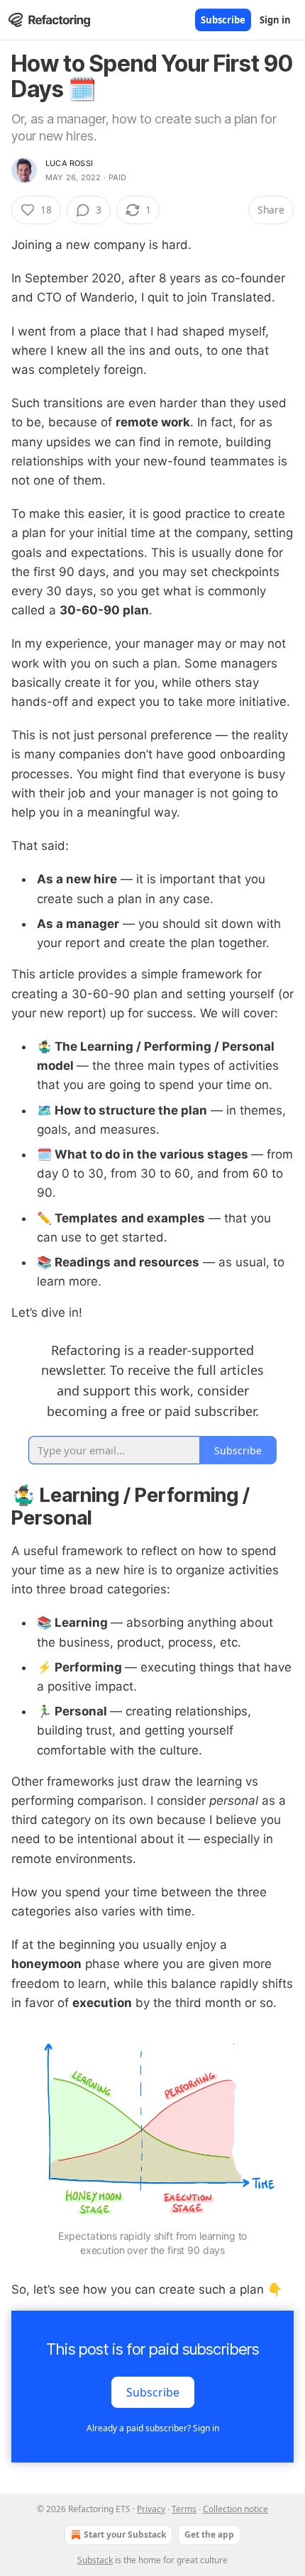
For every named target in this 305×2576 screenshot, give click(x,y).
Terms (184, 2509)
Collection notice (235, 2509)
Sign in (275, 20)
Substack (95, 2560)
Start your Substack (125, 2534)
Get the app (209, 2534)
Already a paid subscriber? (153, 2428)
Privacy (151, 2509)
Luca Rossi (69, 163)
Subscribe (223, 20)
